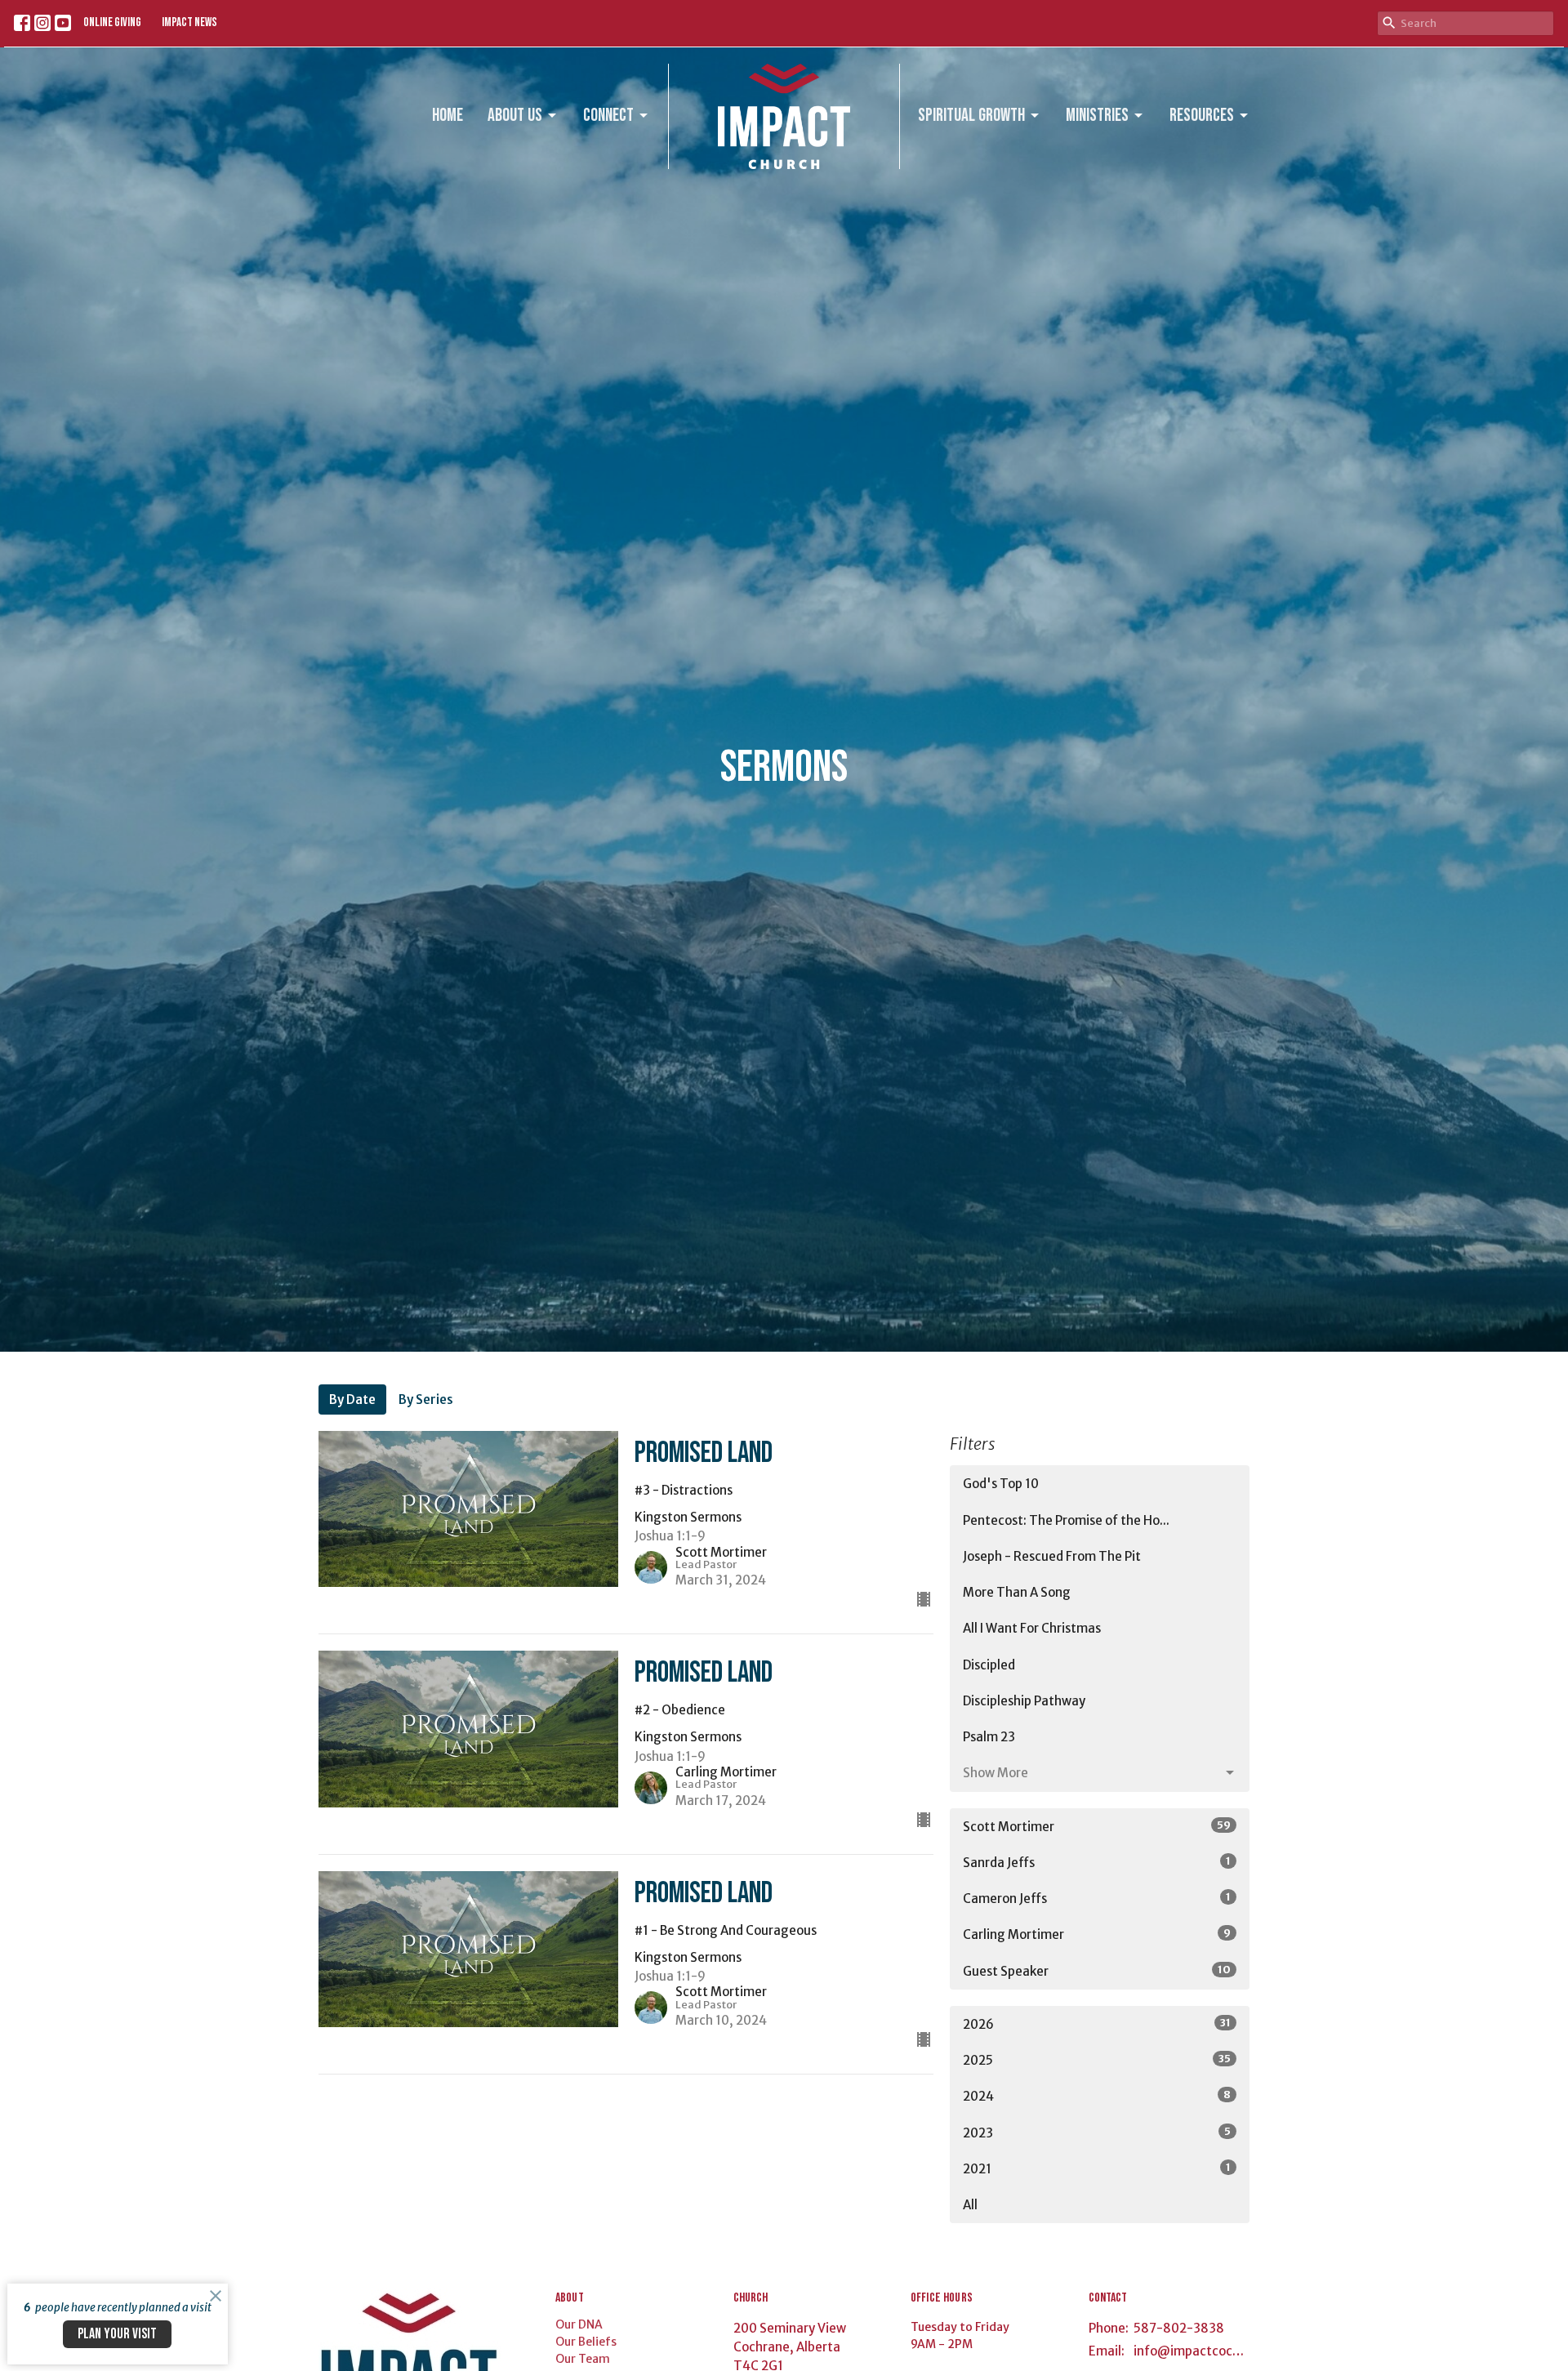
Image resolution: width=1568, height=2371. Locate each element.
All (970, 2205)
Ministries (1097, 116)
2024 (1097, 2096)
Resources (1202, 116)
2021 (1097, 2168)
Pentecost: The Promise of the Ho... (1066, 1520)
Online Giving (112, 22)
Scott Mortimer (1097, 1826)
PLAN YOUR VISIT (117, 2334)
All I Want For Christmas (1032, 1628)
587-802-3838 (1179, 2328)
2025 (1097, 2060)
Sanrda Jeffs (1097, 1862)
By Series (426, 1399)
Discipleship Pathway (1024, 1701)
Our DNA (579, 2324)
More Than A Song (1017, 1592)
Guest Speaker (1097, 1971)
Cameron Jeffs (1097, 1898)
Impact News (189, 22)
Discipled (989, 1665)
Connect (608, 116)
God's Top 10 (1001, 1484)
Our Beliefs (586, 2342)
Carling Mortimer (1097, 1934)
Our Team (583, 2359)
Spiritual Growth (971, 116)
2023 (1097, 2133)
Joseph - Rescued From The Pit (1052, 1556)
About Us (515, 116)
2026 (1097, 2024)
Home (448, 116)
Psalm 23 (989, 1737)
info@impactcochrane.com (1192, 2351)
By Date (352, 1399)
